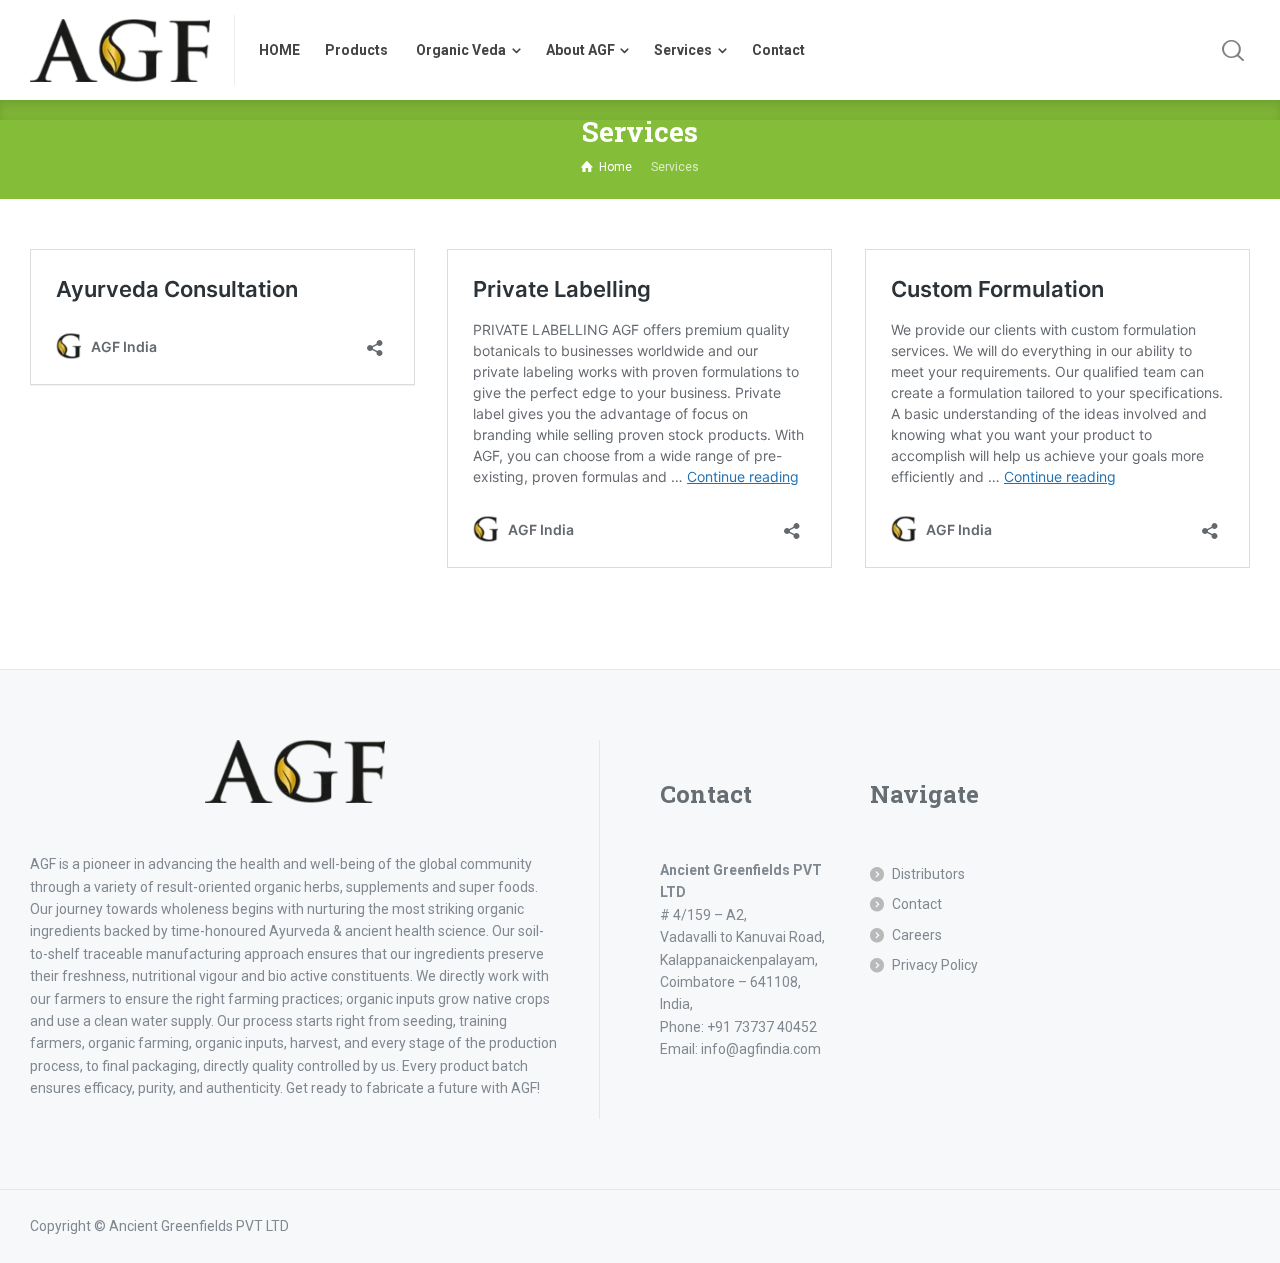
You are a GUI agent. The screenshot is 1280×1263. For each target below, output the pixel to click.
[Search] (1233, 50)
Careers (917, 935)
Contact (917, 904)
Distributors (928, 874)
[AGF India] (120, 50)
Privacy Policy (935, 965)
